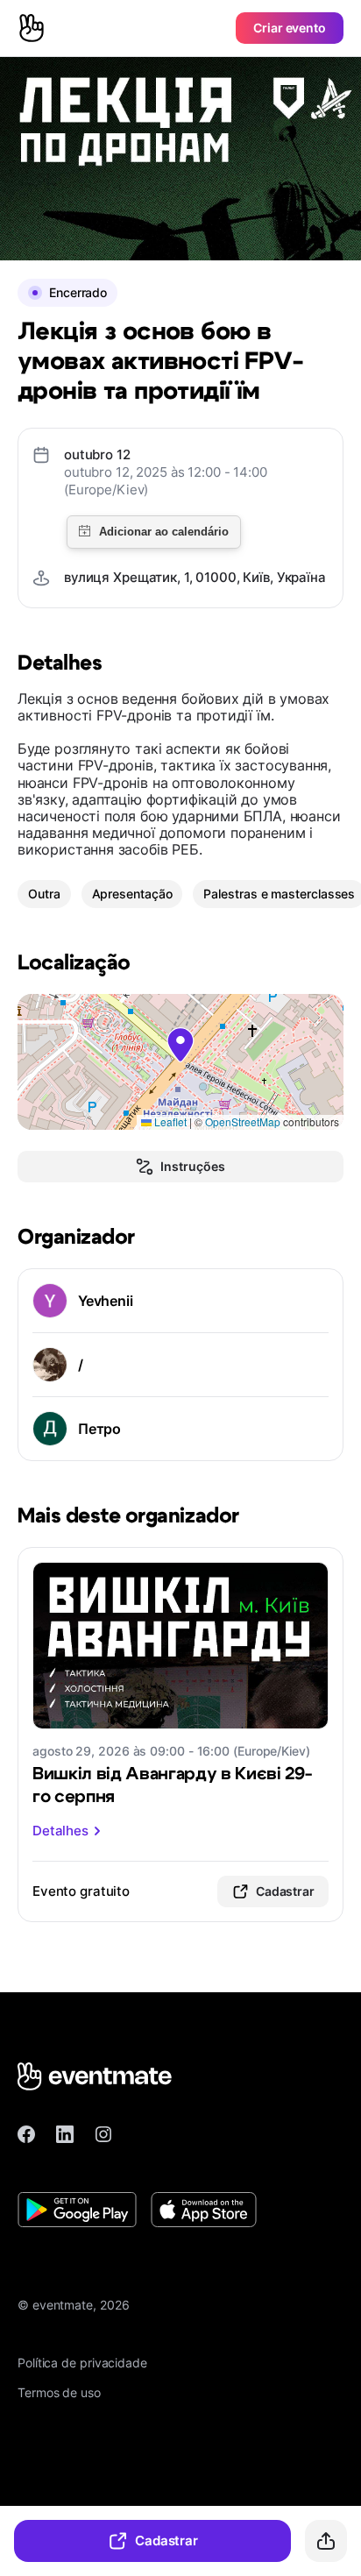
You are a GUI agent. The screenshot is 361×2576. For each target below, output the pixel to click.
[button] (180, 1045)
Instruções (192, 1166)
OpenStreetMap (243, 1121)
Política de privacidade (82, 2363)
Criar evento (290, 28)
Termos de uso (59, 2392)
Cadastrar (166, 2541)
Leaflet (169, 1121)
